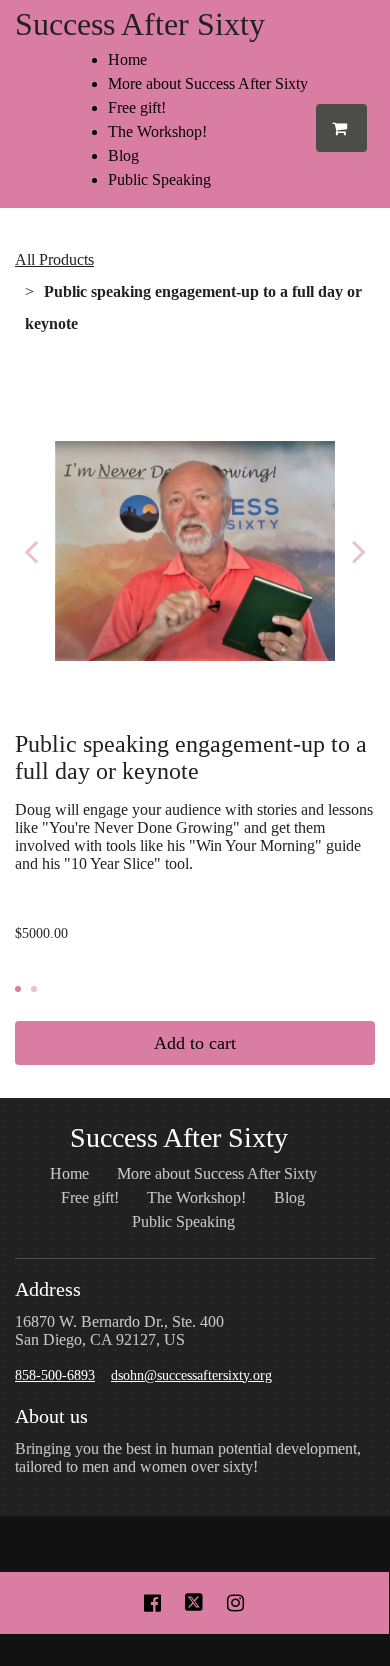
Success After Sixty (140, 24)
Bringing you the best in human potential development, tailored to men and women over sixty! (188, 1457)
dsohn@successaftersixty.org (191, 1375)
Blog (123, 155)
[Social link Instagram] (235, 1603)
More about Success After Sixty (208, 83)
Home (127, 59)
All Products (54, 259)
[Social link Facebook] (152, 1603)
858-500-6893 (55, 1375)
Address (48, 1289)
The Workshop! (157, 131)
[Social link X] (194, 1603)
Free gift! (137, 107)
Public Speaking (159, 179)
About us (51, 1416)
